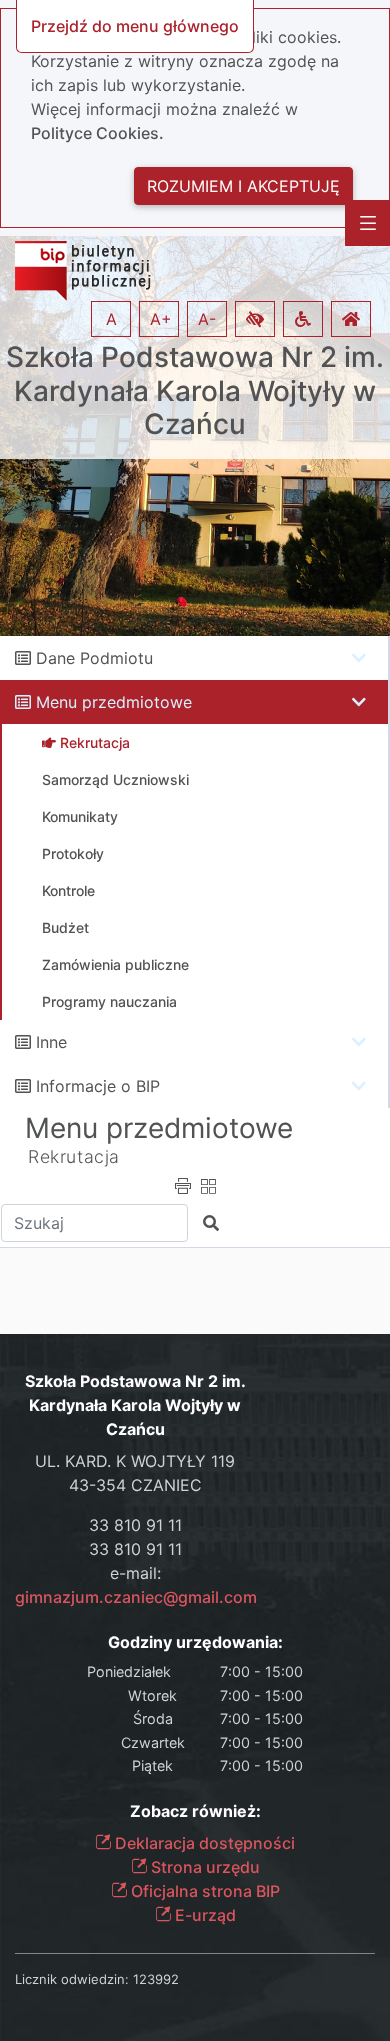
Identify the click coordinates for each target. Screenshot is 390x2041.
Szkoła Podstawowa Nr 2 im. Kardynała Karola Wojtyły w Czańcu (195, 391)
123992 (156, 1979)
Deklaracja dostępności (203, 1843)
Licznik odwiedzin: (72, 1979)
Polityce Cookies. (97, 133)
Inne (51, 1042)
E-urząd (203, 1915)
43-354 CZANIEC (135, 1485)
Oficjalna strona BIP (203, 1891)
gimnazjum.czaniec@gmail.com (136, 1597)
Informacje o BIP (98, 1086)
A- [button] (207, 319)
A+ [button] (161, 319)
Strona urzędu (203, 1867)
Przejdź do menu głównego (135, 26)
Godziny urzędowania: (195, 1642)
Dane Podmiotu (94, 658)
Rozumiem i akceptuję (243, 186)
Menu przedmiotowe (114, 702)
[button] (255, 319)
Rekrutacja (74, 1156)
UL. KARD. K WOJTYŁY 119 (135, 1461)
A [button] (111, 319)
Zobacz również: (195, 1811)
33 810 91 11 (135, 1525)
